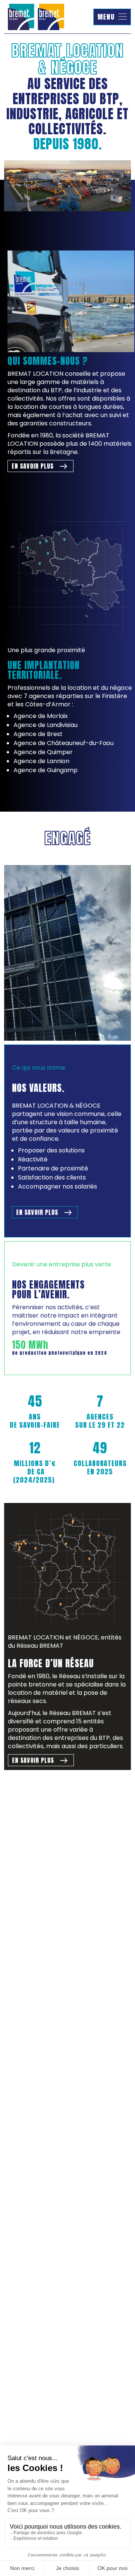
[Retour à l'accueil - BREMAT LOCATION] (36, 17)
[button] (112, 17)
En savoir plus (33, 466)
